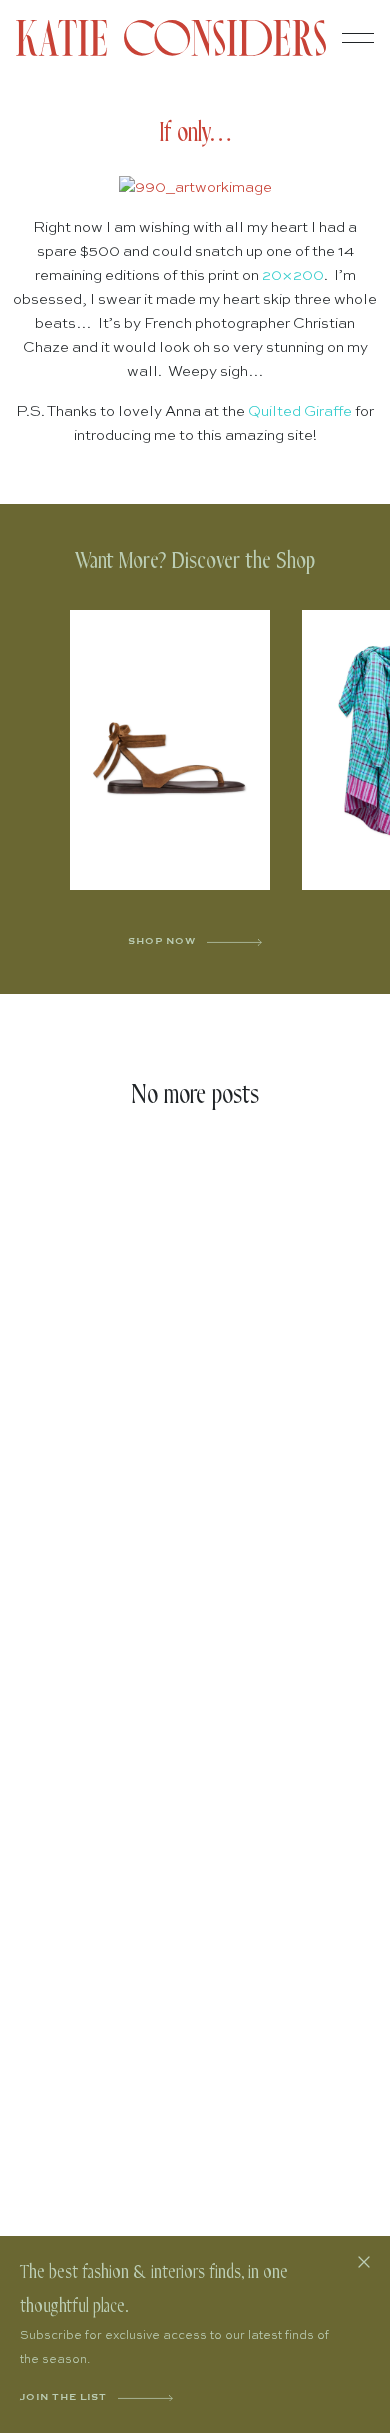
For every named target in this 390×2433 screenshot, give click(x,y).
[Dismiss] (364, 2262)
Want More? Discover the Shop (195, 561)
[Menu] (358, 38)
